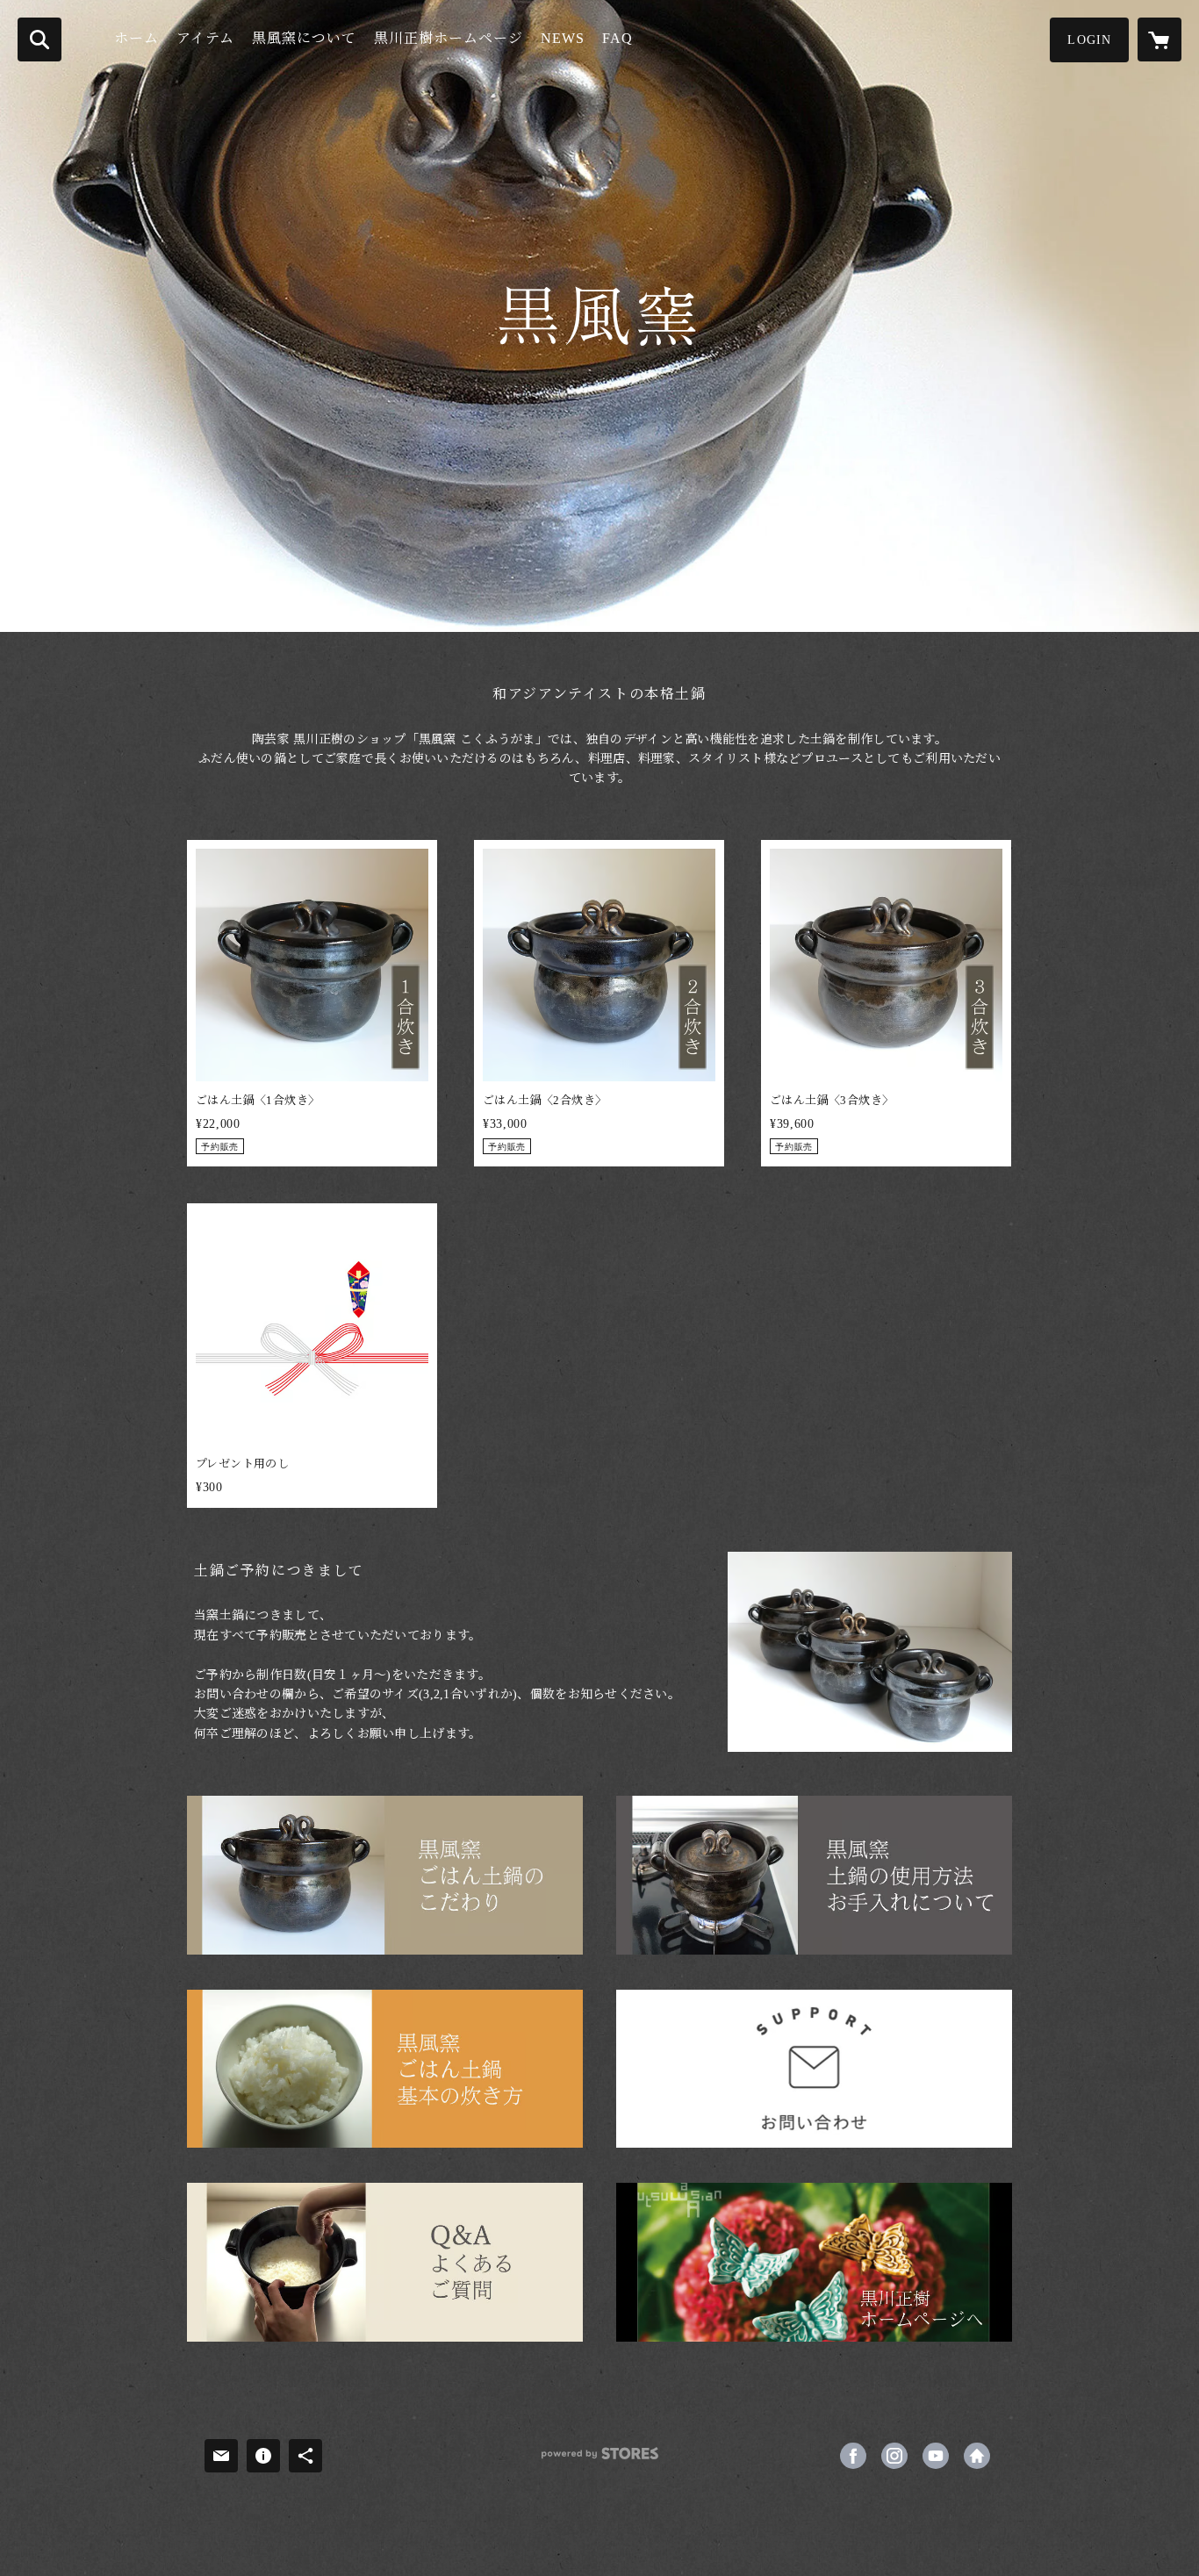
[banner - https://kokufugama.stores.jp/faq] (385, 2262)
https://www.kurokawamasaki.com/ (977, 2456)
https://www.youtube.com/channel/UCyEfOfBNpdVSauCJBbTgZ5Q (936, 2456)
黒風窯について (304, 38)
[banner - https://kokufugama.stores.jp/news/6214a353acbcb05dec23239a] (385, 1875)
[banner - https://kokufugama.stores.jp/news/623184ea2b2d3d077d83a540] (814, 1875)
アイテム (205, 38)
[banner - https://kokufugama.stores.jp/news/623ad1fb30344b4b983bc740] (385, 2069)
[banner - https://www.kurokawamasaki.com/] (814, 2262)
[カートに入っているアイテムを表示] (1160, 39)
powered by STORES (599, 2460)
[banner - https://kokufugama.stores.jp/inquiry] (814, 2069)
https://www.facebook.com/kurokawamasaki (853, 2456)
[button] (1089, 40)
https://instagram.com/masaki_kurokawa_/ (894, 2456)
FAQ (617, 38)
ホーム (136, 38)
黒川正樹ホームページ (449, 38)
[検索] (39, 39)
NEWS (563, 38)
